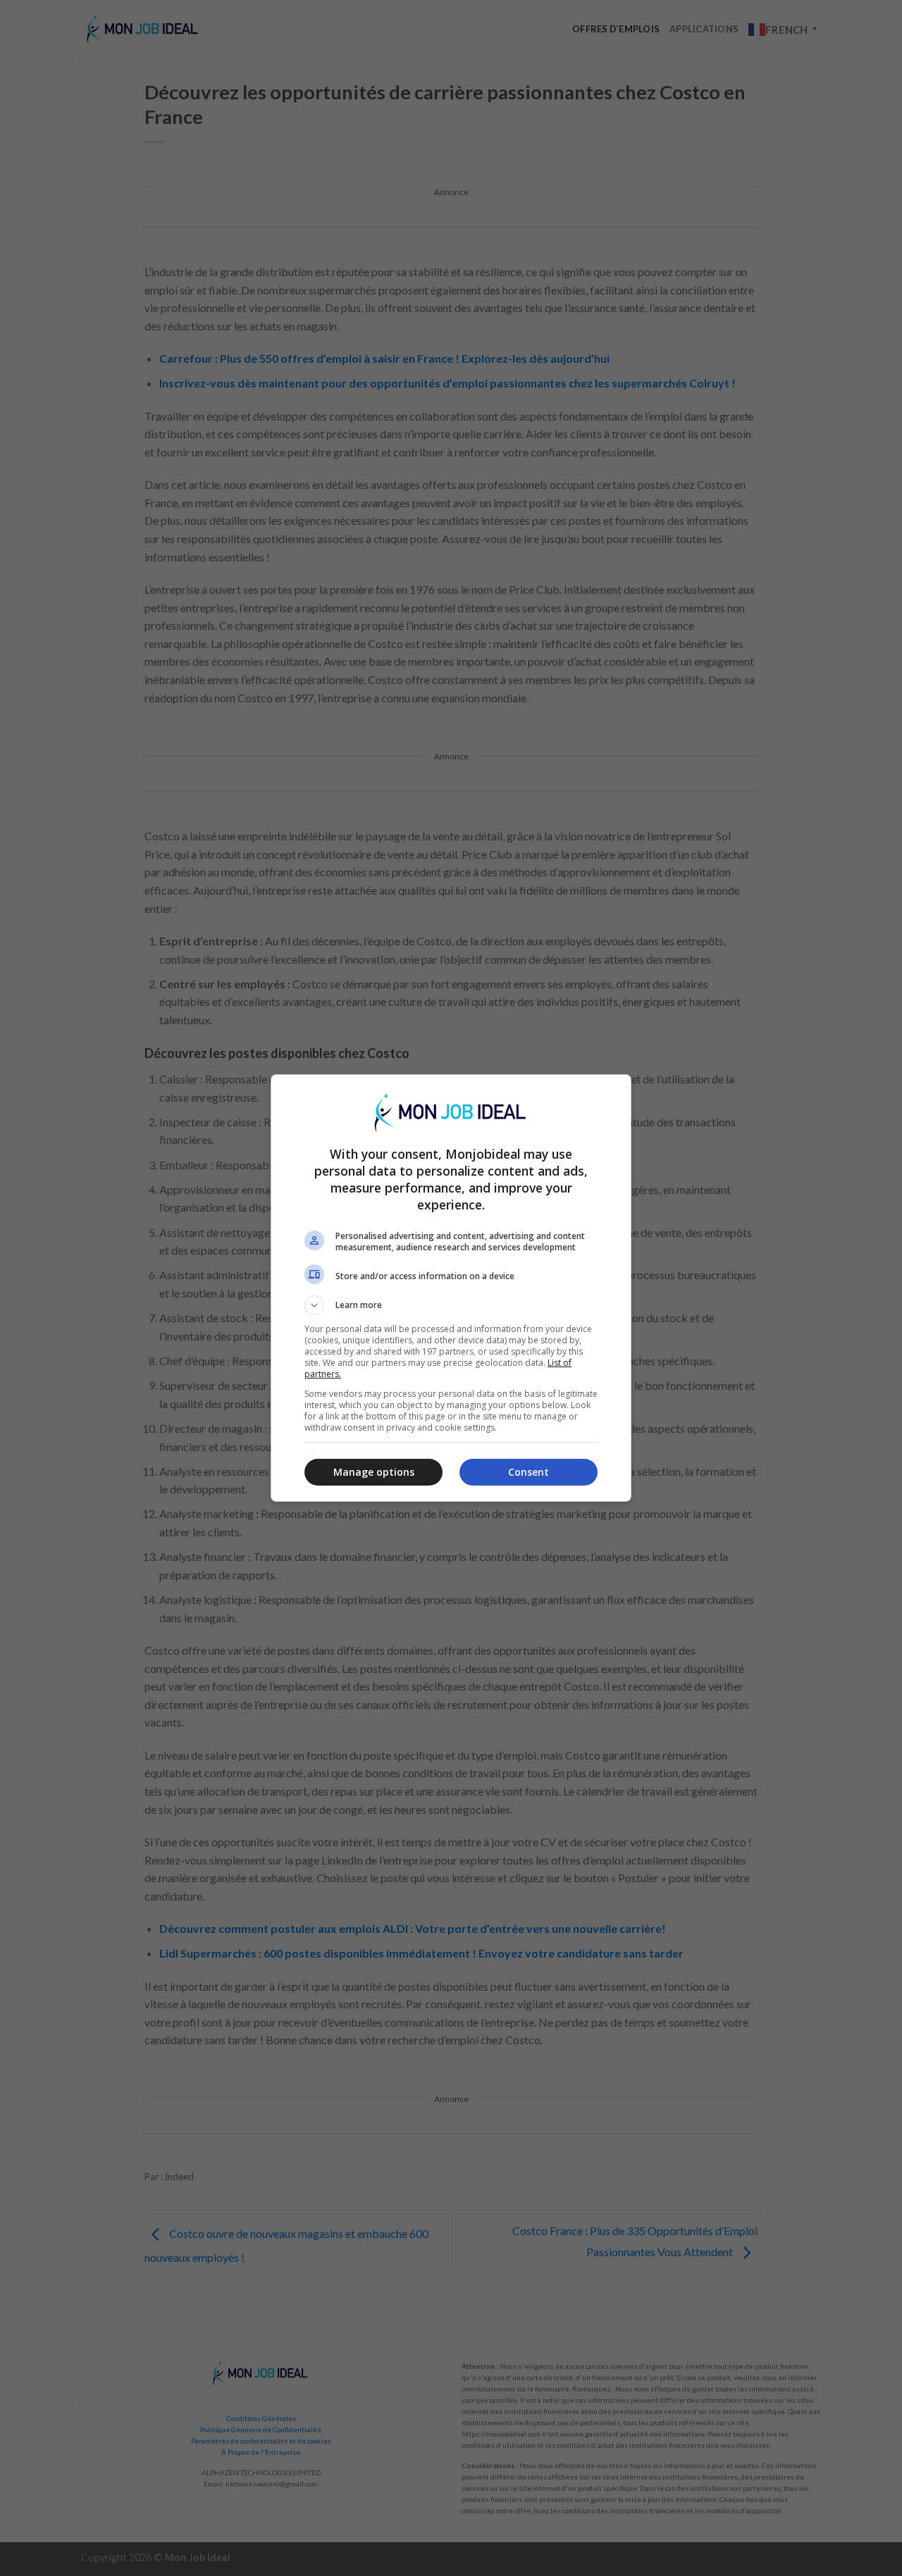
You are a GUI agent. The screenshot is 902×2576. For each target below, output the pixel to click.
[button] (451, 1305)
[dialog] (451, 1288)
